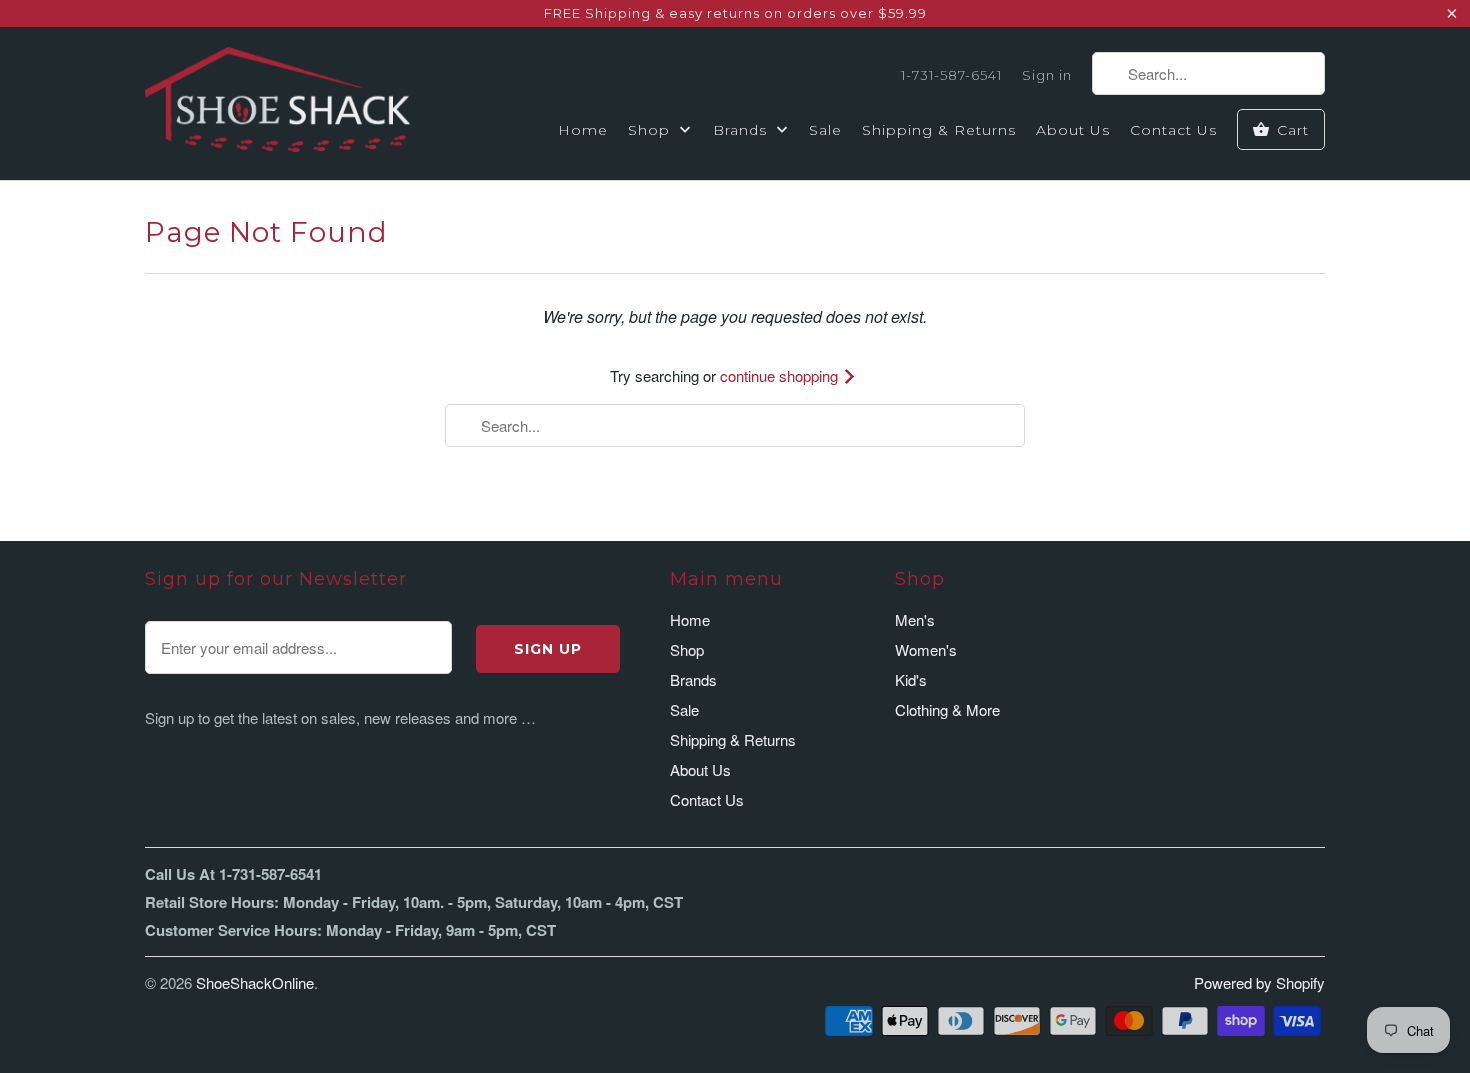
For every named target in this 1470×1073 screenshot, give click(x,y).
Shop (651, 130)
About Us (1073, 130)
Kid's (911, 679)
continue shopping (781, 375)
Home (583, 130)
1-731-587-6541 (951, 75)
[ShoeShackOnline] (277, 103)
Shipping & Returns (939, 130)
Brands (742, 130)
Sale (825, 130)
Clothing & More (947, 709)
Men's (915, 619)
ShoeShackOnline (255, 982)
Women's (926, 649)
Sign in (1047, 75)
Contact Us (1173, 130)
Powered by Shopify (1259, 982)
